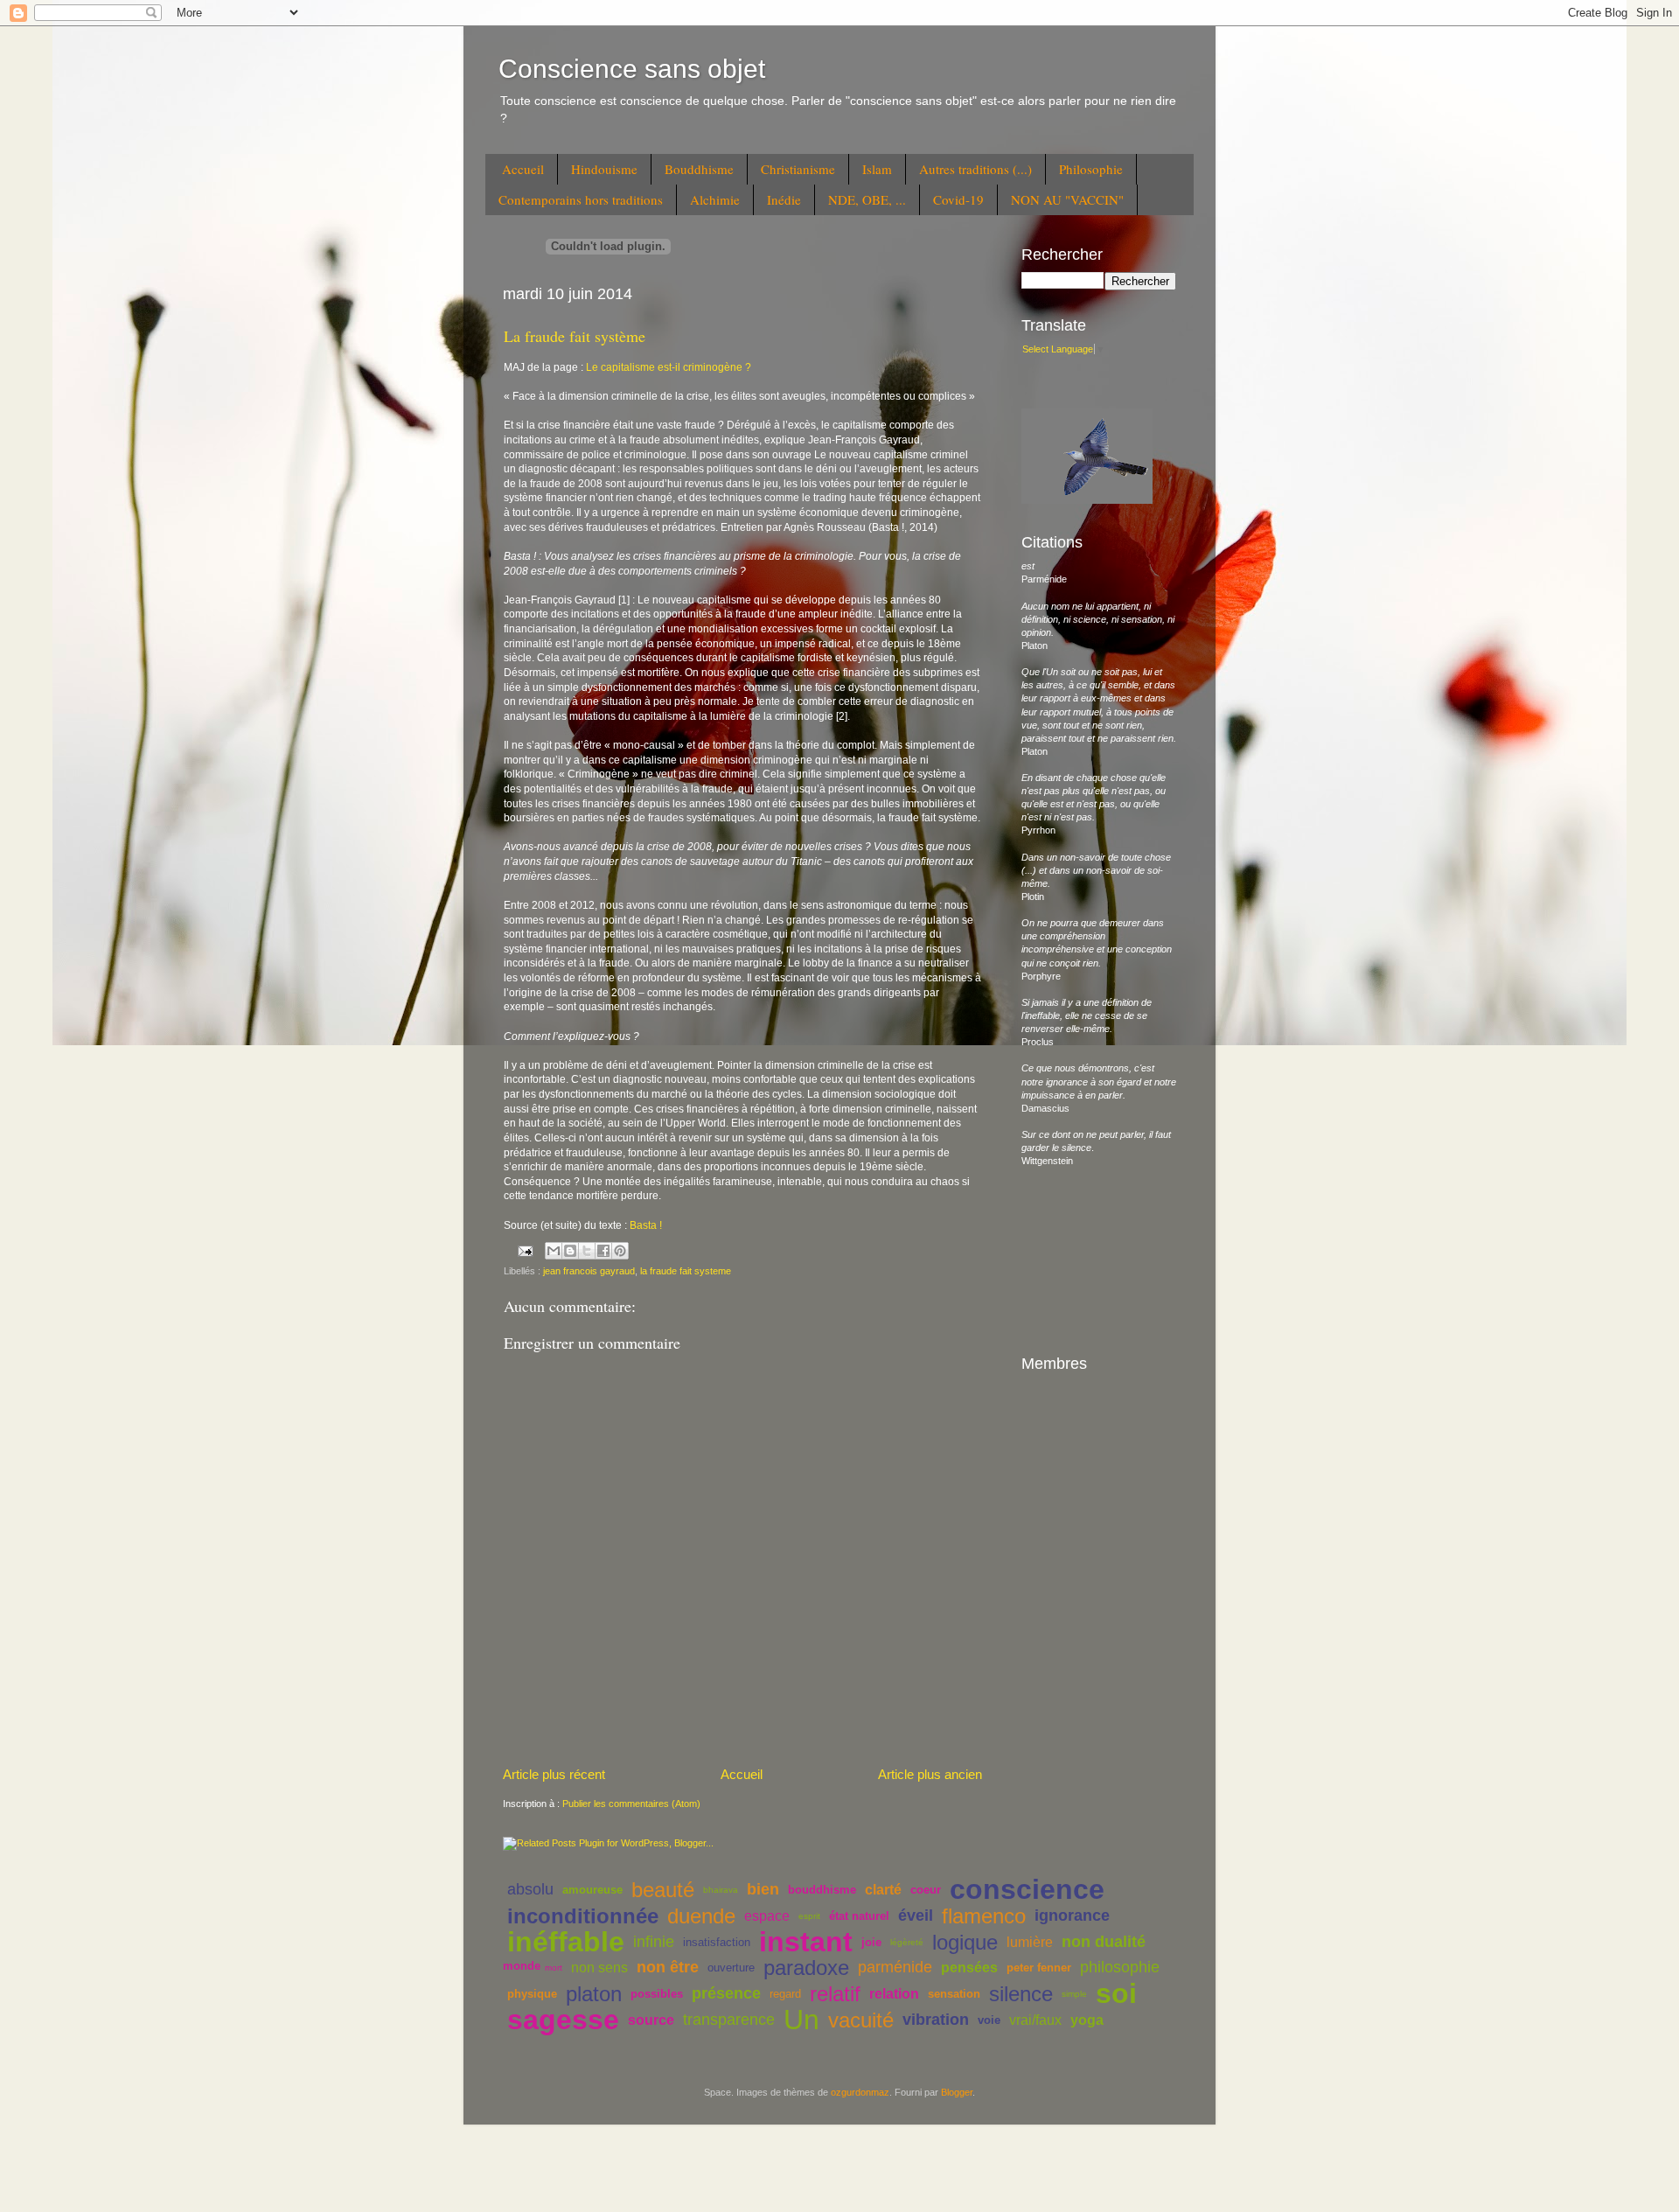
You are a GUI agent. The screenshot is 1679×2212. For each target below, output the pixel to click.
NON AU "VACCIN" (1067, 199)
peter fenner (1039, 1968)
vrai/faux (1035, 2020)
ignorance (1072, 1915)
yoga (1087, 2020)
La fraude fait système (575, 336)
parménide (895, 1967)
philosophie (1120, 1967)
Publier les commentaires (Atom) (631, 1804)
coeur (926, 1890)
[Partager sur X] (587, 1251)
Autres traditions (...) (975, 169)
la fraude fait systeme (686, 1271)
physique (532, 1994)
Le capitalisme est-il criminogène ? (670, 367)
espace (767, 1916)
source (651, 2020)
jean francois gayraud (589, 1271)
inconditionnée (583, 1916)
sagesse (563, 2020)
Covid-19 (958, 199)
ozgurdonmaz (860, 2092)
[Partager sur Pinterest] (620, 1251)
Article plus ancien (930, 1774)
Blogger (957, 2092)
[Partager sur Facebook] (603, 1251)
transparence (729, 2020)
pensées (969, 1968)
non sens (599, 1968)
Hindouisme (604, 169)
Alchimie (715, 199)
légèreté (907, 1942)
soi (1116, 1993)
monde (522, 1966)
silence (1021, 1994)
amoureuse (592, 1890)
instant (806, 1942)
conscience (1027, 1889)
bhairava (721, 1890)
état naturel (859, 1916)
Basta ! (646, 1225)
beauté (663, 1890)
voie (989, 2020)
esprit (809, 1916)
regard (785, 1994)
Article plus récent (554, 1774)
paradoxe (806, 1968)
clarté (883, 1890)
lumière (1030, 1942)
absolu (530, 1889)
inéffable (566, 1942)
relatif (835, 1994)
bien (763, 1889)
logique (965, 1942)
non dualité (1104, 1942)
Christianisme (798, 169)
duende (701, 1916)
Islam (877, 169)
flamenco (984, 1916)
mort (554, 1968)
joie (871, 1942)
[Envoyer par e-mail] (554, 1251)
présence (726, 1993)
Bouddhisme (699, 169)
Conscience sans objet (632, 69)
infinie (654, 1942)
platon (594, 1994)
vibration (936, 2020)
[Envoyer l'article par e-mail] (525, 1250)
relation (894, 1994)
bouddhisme (822, 1890)
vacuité (861, 2020)
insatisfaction (717, 1942)
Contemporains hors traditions (581, 199)
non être (668, 1967)
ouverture (731, 1968)
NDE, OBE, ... (867, 199)
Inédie (784, 199)
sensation (954, 1994)
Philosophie (1091, 169)
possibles (657, 1994)
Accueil (523, 169)
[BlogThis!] (570, 1251)
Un (801, 2020)
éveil (916, 1915)
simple (1074, 1994)
